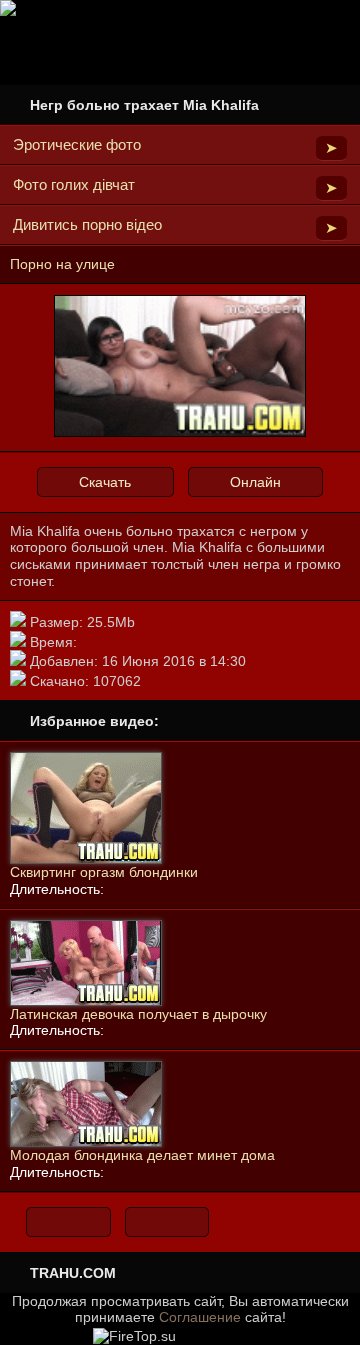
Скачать (105, 482)
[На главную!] (68, 1222)
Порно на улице (62, 264)
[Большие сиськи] (167, 1222)
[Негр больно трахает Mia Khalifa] (180, 433)
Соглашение (200, 1317)
